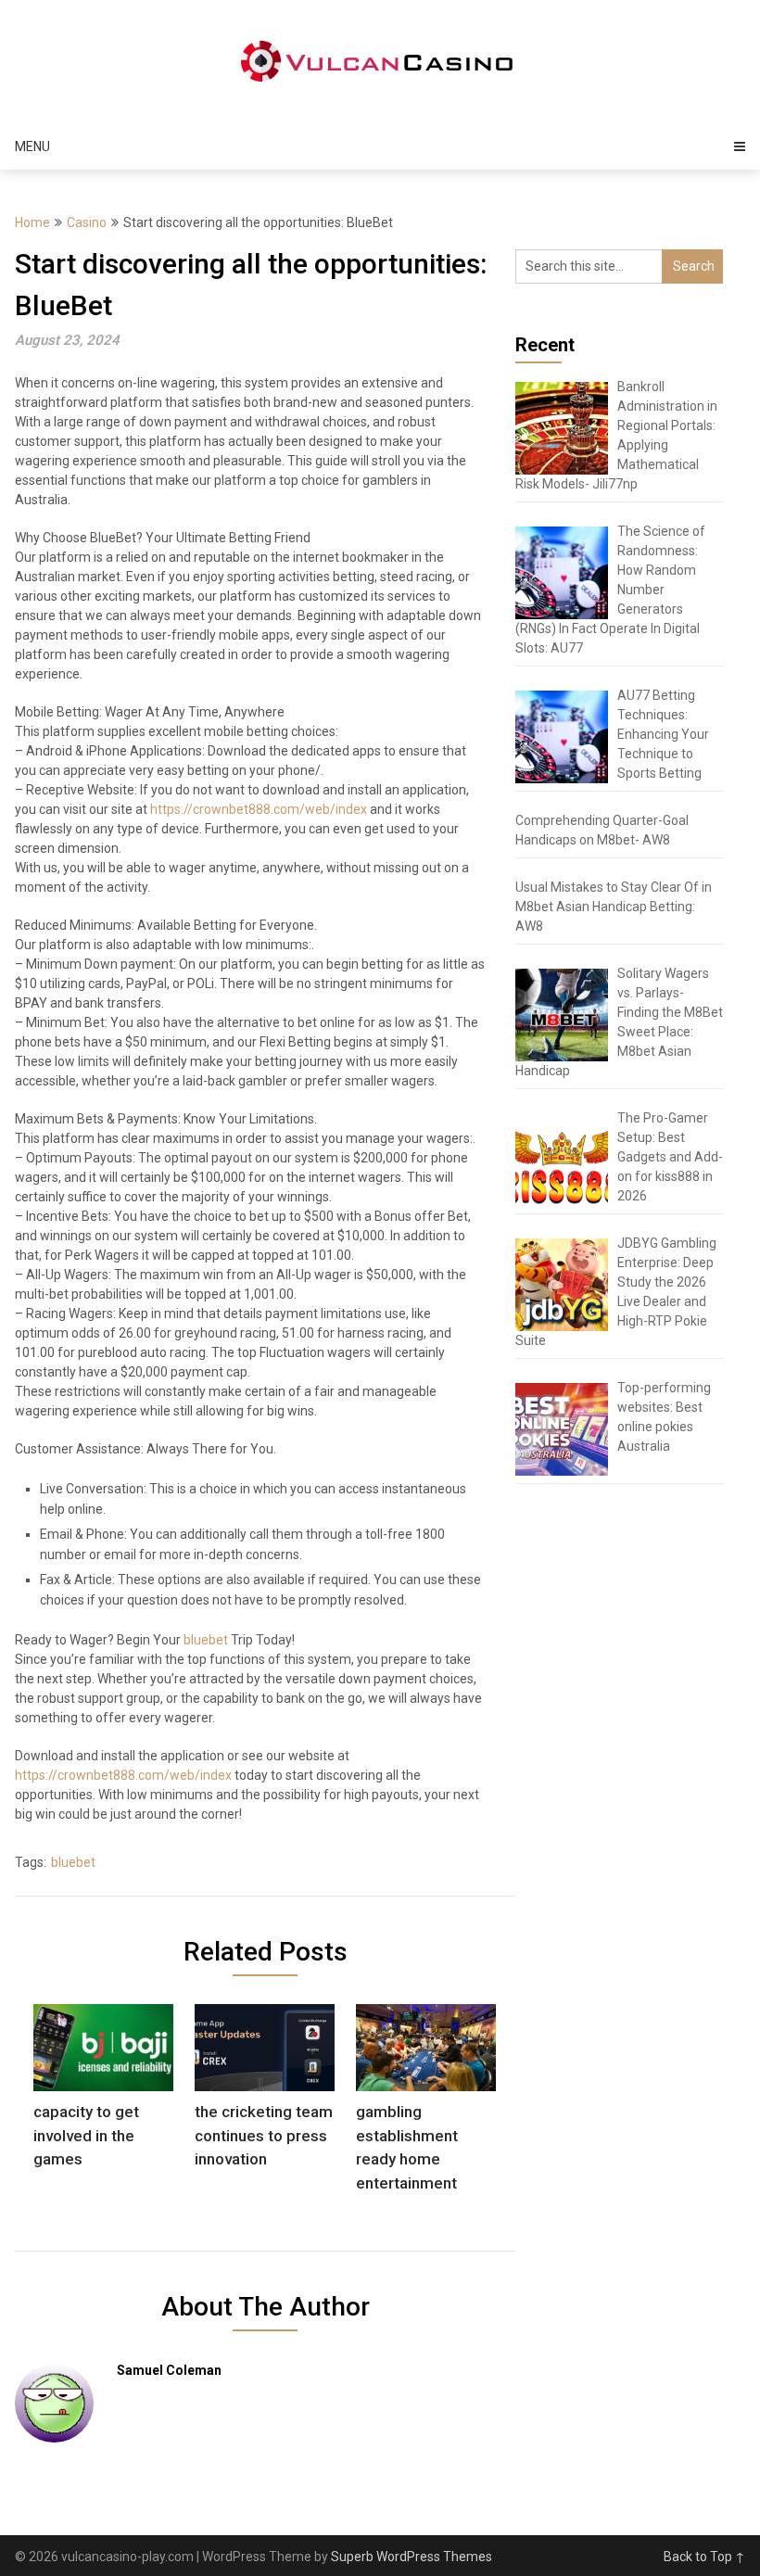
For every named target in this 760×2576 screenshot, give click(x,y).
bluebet (206, 1640)
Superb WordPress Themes (412, 2557)
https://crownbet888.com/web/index (259, 809)
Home (32, 222)
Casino (87, 222)
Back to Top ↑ (704, 2557)
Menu (32, 146)
